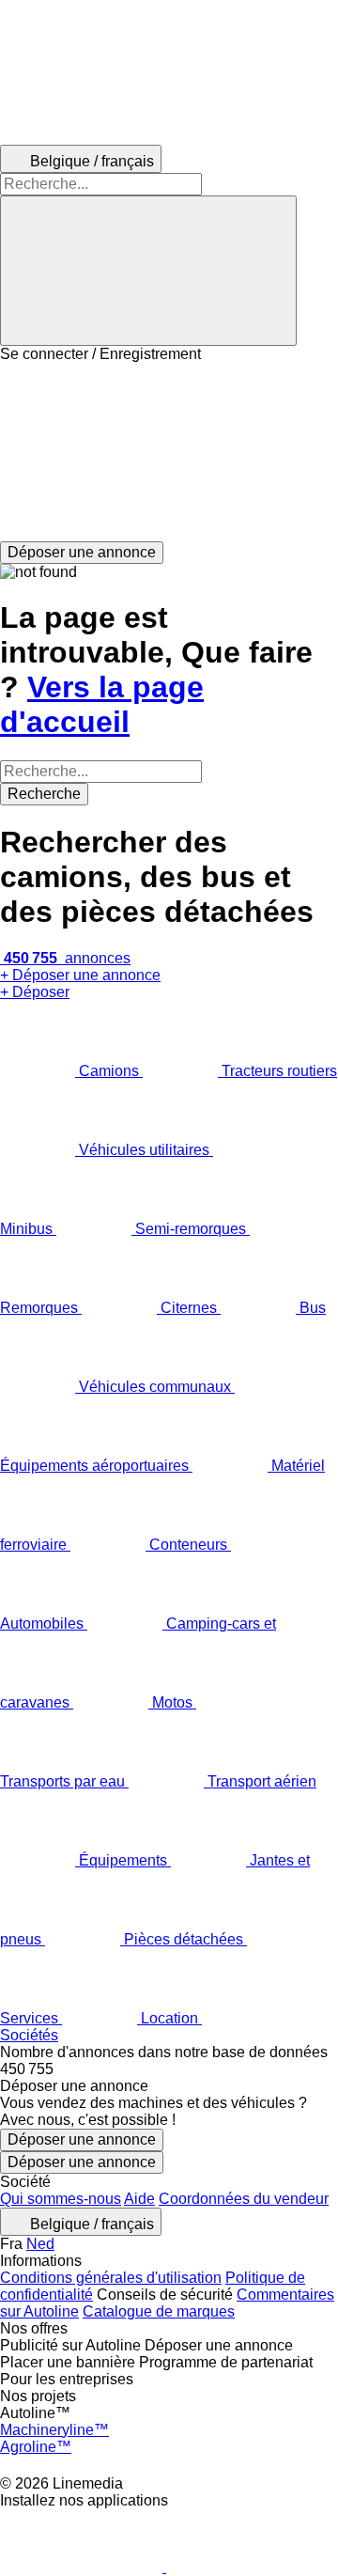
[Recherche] (148, 271)
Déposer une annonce (82, 2139)
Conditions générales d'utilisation (111, 2278)
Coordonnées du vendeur (244, 2199)
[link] (169, 2069)
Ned (40, 2244)
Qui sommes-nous (61, 2199)
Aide (139, 2199)
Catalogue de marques (159, 2311)
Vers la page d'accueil (102, 704)
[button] (169, 452)
